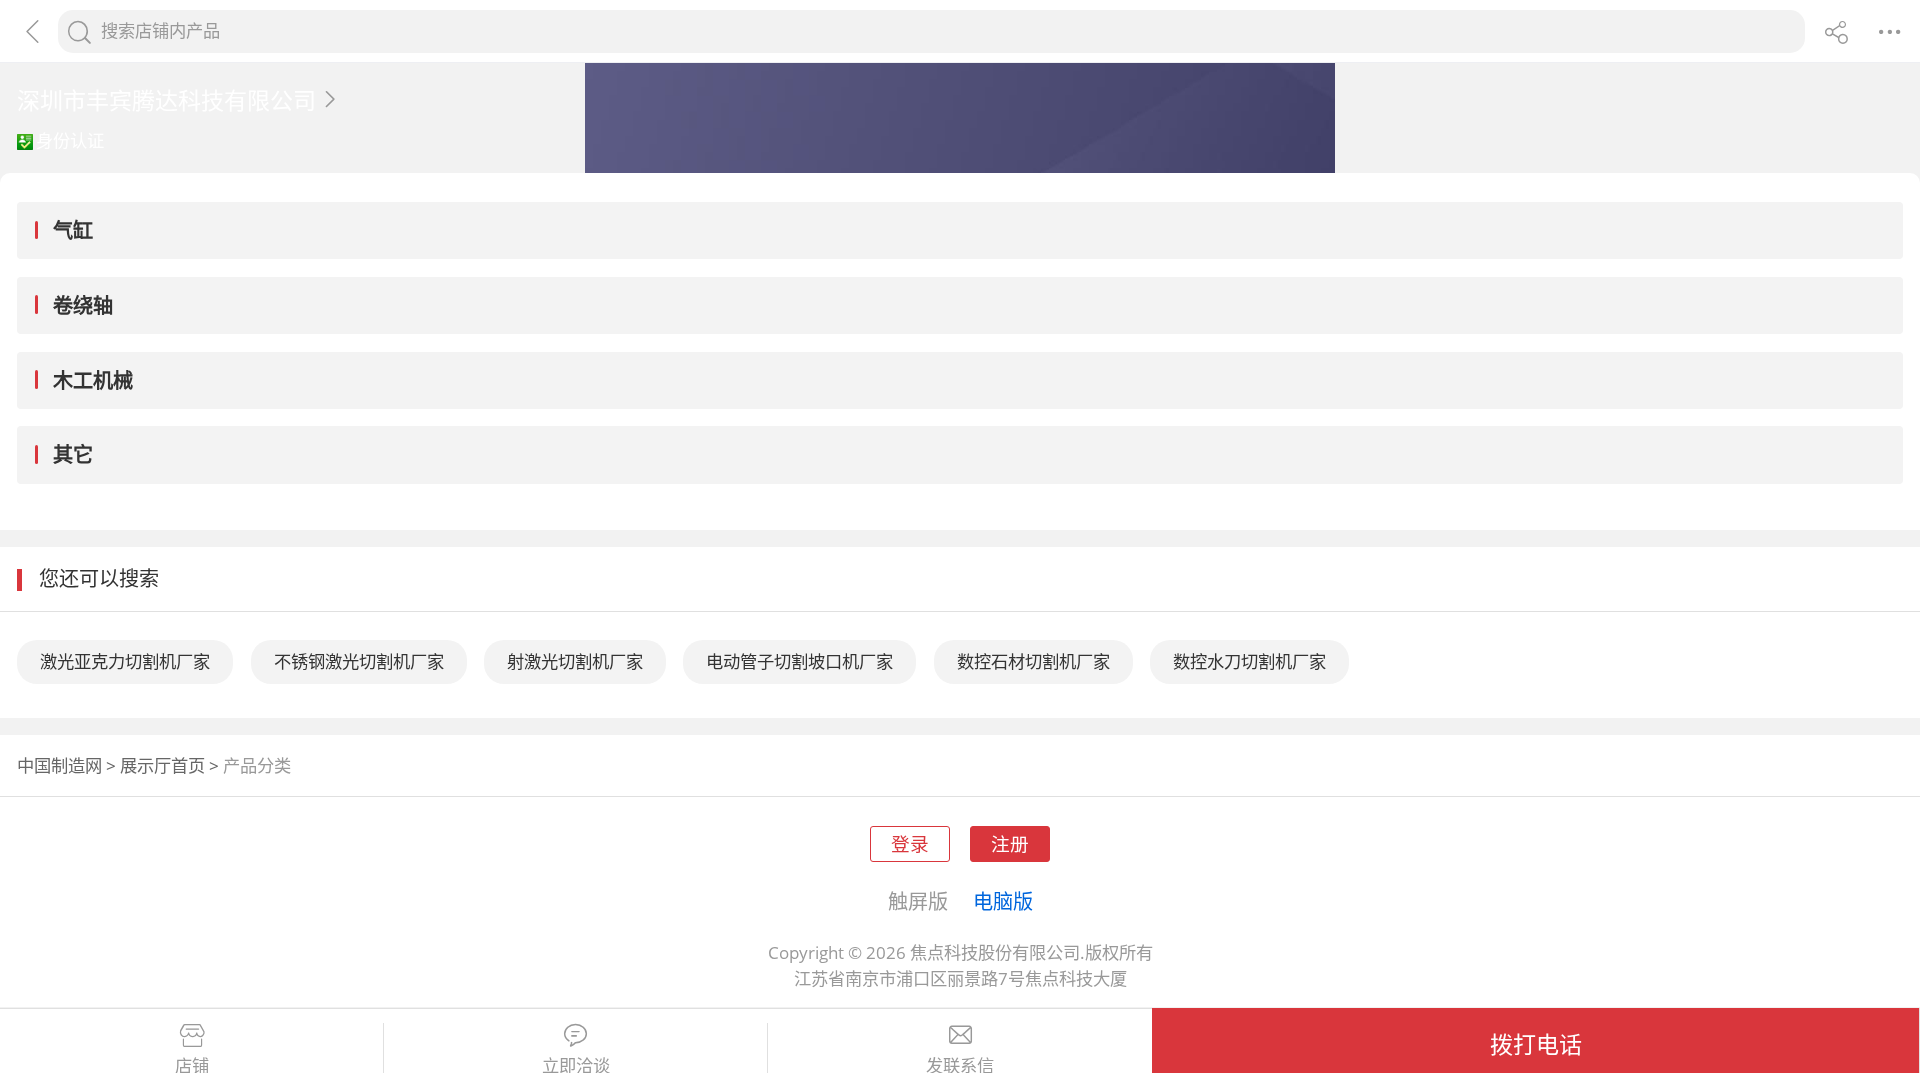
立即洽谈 (576, 1066)
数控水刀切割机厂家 (1249, 661)
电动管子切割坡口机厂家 (799, 661)
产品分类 (257, 765)
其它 (73, 454)
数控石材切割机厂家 (1033, 661)
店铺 (192, 1066)
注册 (1010, 843)
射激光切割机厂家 (575, 661)
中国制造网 (59, 765)
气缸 (73, 230)
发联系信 (960, 1066)
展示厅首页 (162, 765)
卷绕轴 (83, 305)
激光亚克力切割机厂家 (125, 661)
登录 (910, 843)
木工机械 (93, 380)
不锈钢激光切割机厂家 (359, 661)
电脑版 (1003, 901)
